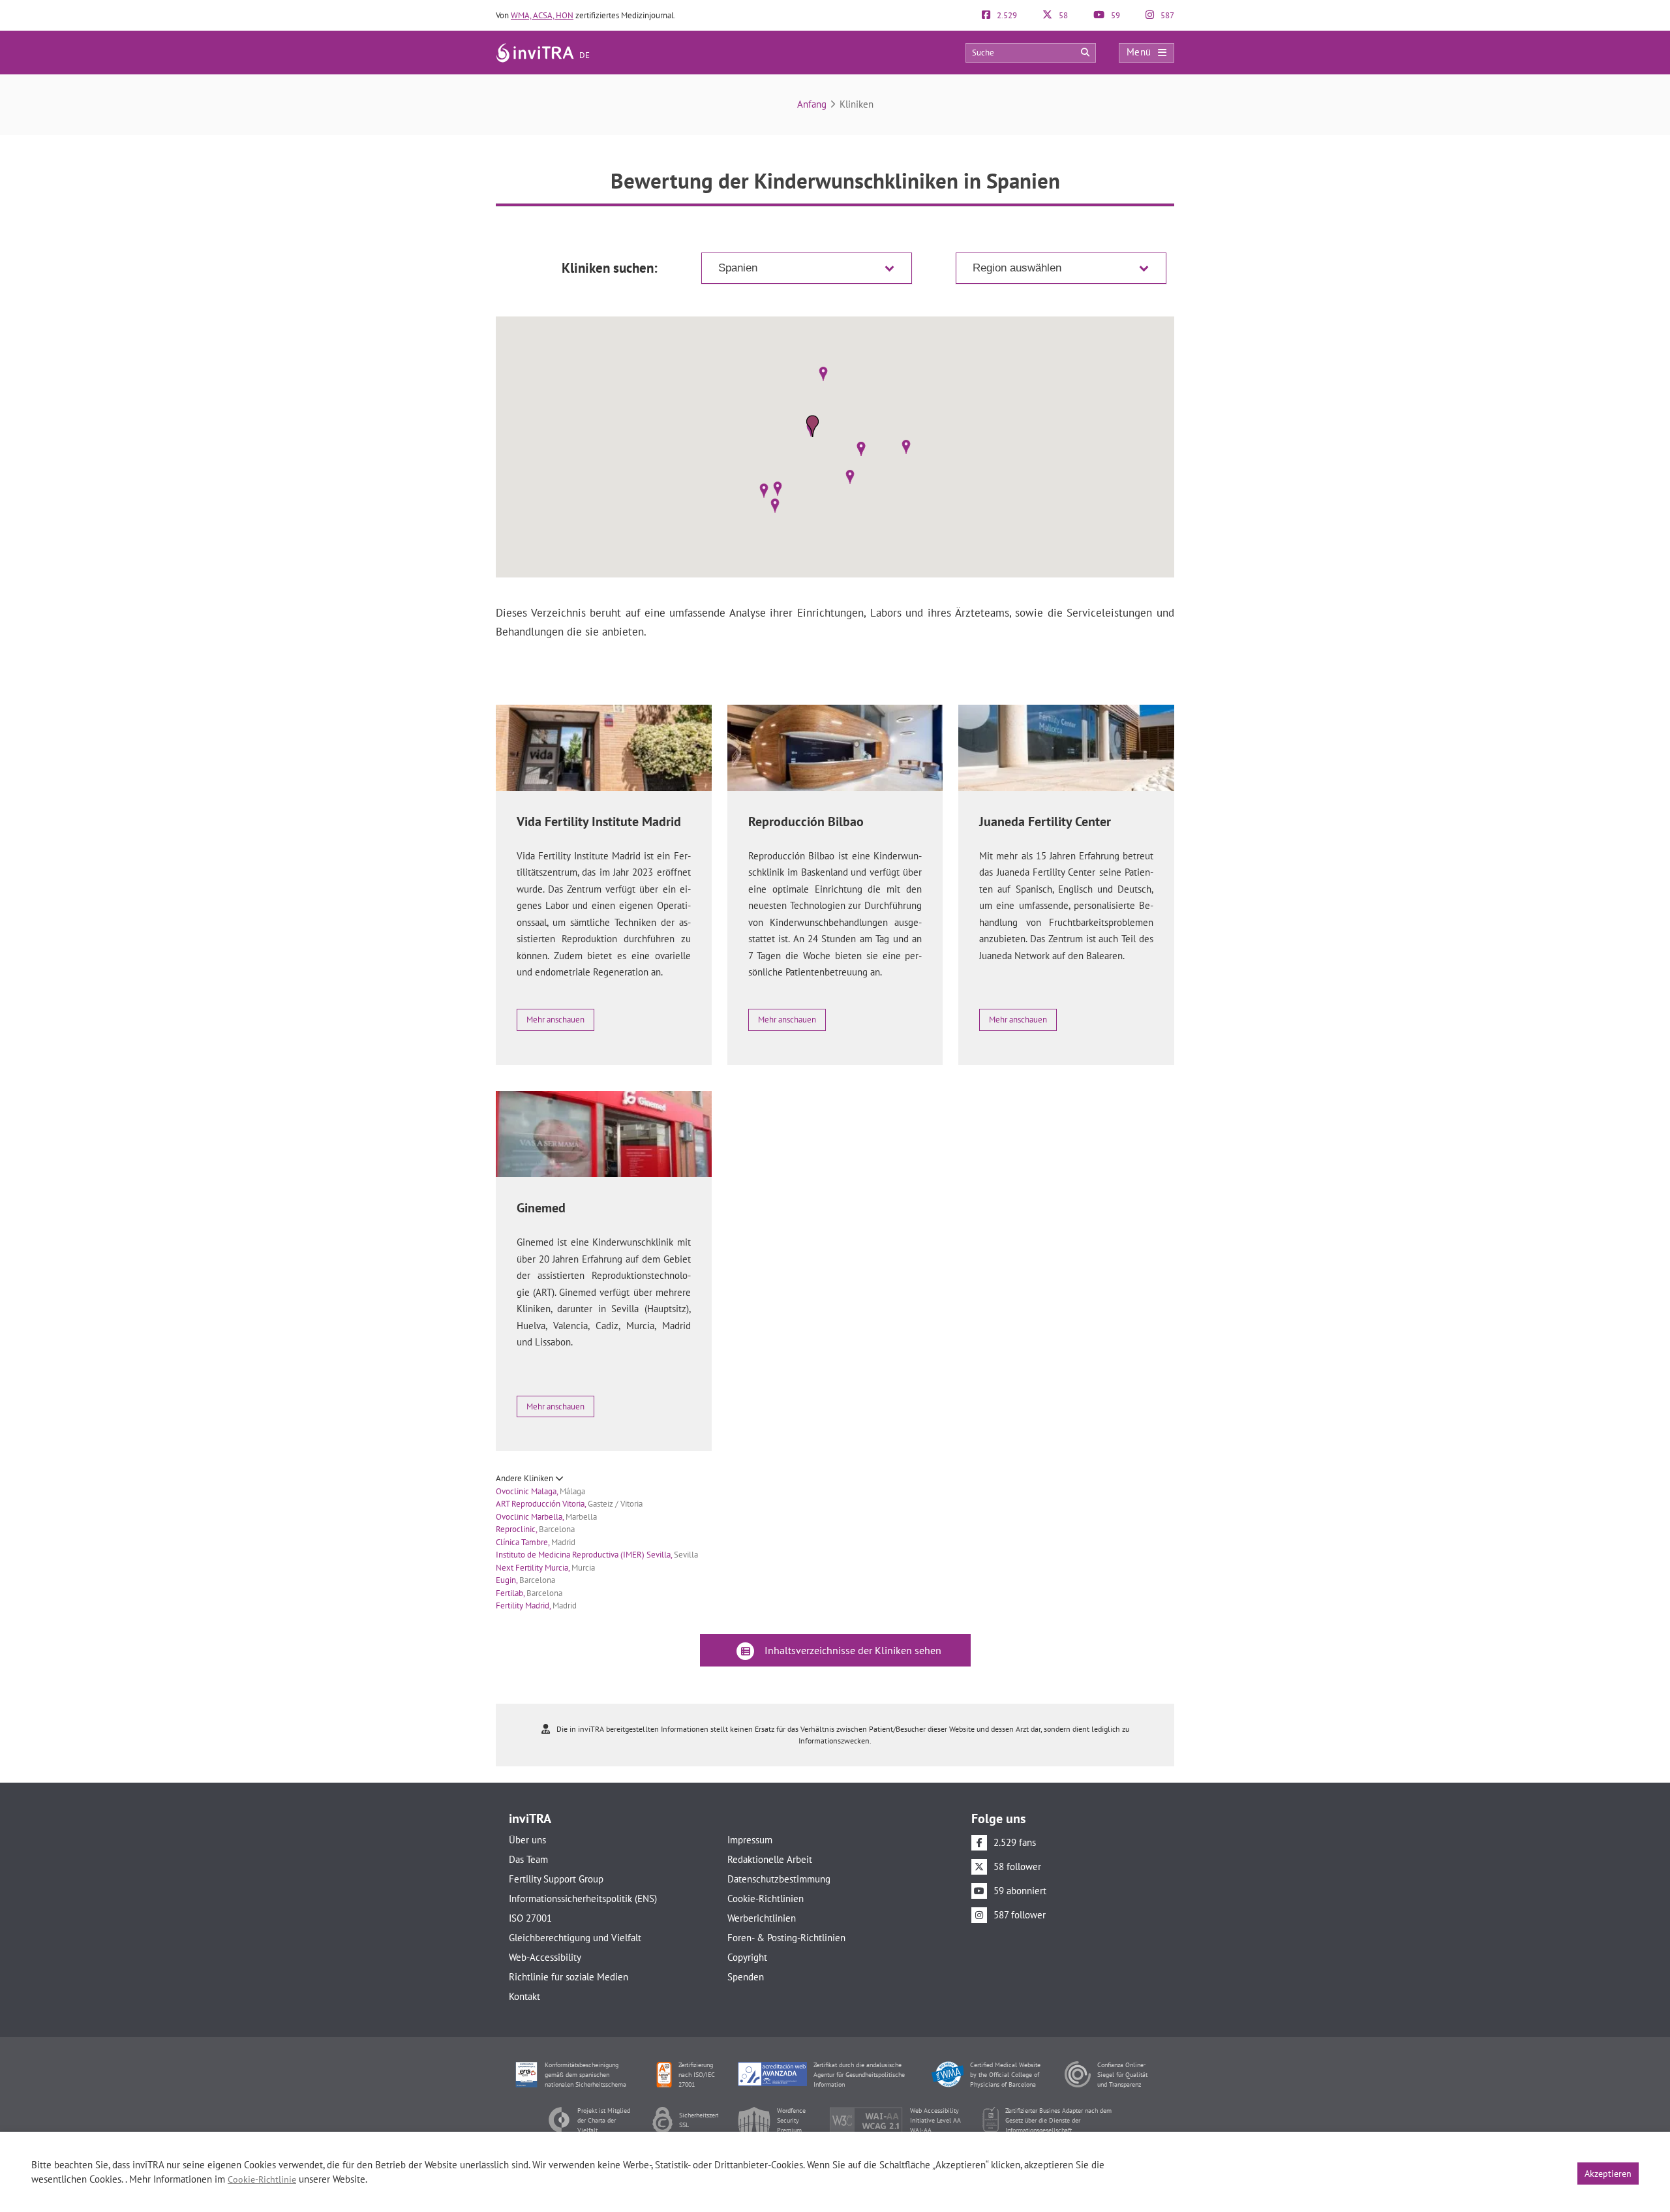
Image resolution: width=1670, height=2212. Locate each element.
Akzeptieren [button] (1608, 2174)
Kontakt (524, 1996)
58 (1062, 15)
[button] (823, 374)
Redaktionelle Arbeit (770, 1859)
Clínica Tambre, (536, 1542)
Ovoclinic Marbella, (546, 1517)
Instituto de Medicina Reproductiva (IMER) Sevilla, (597, 1555)
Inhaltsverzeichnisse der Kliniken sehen (852, 1650)
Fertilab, (529, 1593)
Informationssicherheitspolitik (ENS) (583, 1898)
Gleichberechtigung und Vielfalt (575, 1938)
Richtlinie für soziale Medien (569, 1977)
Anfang (812, 104)
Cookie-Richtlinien (766, 1898)
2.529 (1006, 15)
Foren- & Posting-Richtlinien (786, 1938)
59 (1115, 15)
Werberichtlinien (762, 1918)
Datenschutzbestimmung (779, 1879)
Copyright (747, 1957)
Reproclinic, (535, 1529)
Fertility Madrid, (536, 1605)
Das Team (528, 1859)
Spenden (746, 1977)
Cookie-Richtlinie (262, 2179)
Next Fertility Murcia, (545, 1568)
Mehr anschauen (555, 1020)
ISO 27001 (530, 1918)
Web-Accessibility (545, 1957)
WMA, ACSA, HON (542, 15)
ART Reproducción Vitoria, (569, 1504)
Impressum (750, 1840)
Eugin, (525, 1580)
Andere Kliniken (525, 1478)
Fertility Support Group (556, 1879)
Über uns (527, 1840)
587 (1166, 15)
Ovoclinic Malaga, (540, 1491)
